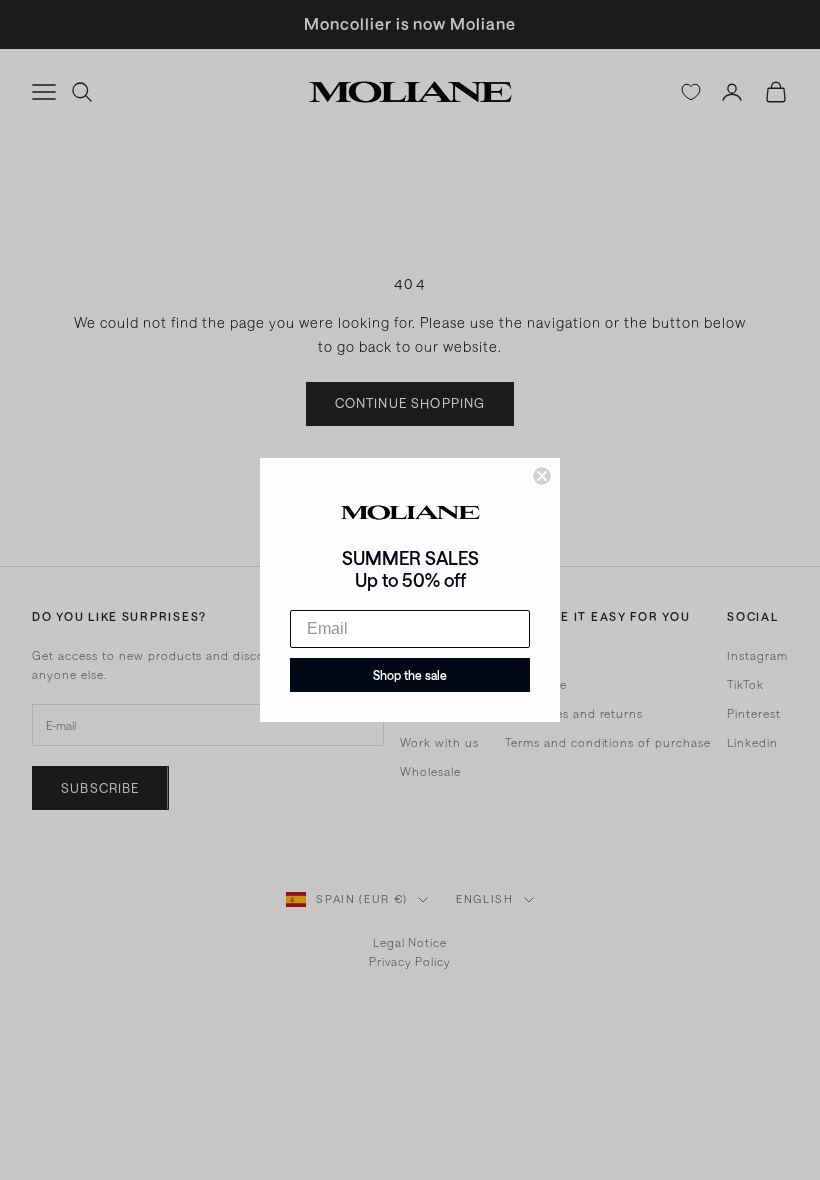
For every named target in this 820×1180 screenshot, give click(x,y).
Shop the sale (410, 675)
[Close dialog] (542, 476)
